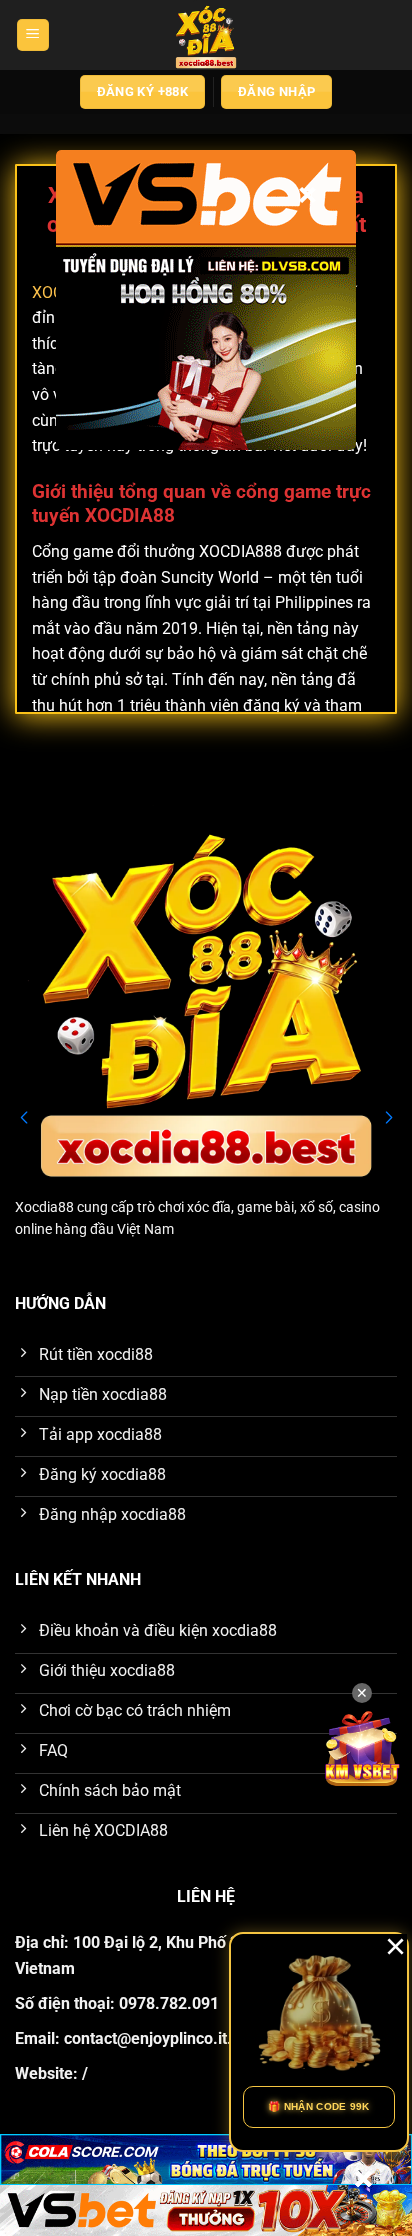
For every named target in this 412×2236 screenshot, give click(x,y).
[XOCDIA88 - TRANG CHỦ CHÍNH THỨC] (206, 35)
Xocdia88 (44, 1207)
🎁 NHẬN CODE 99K (319, 2106)
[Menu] (33, 35)
